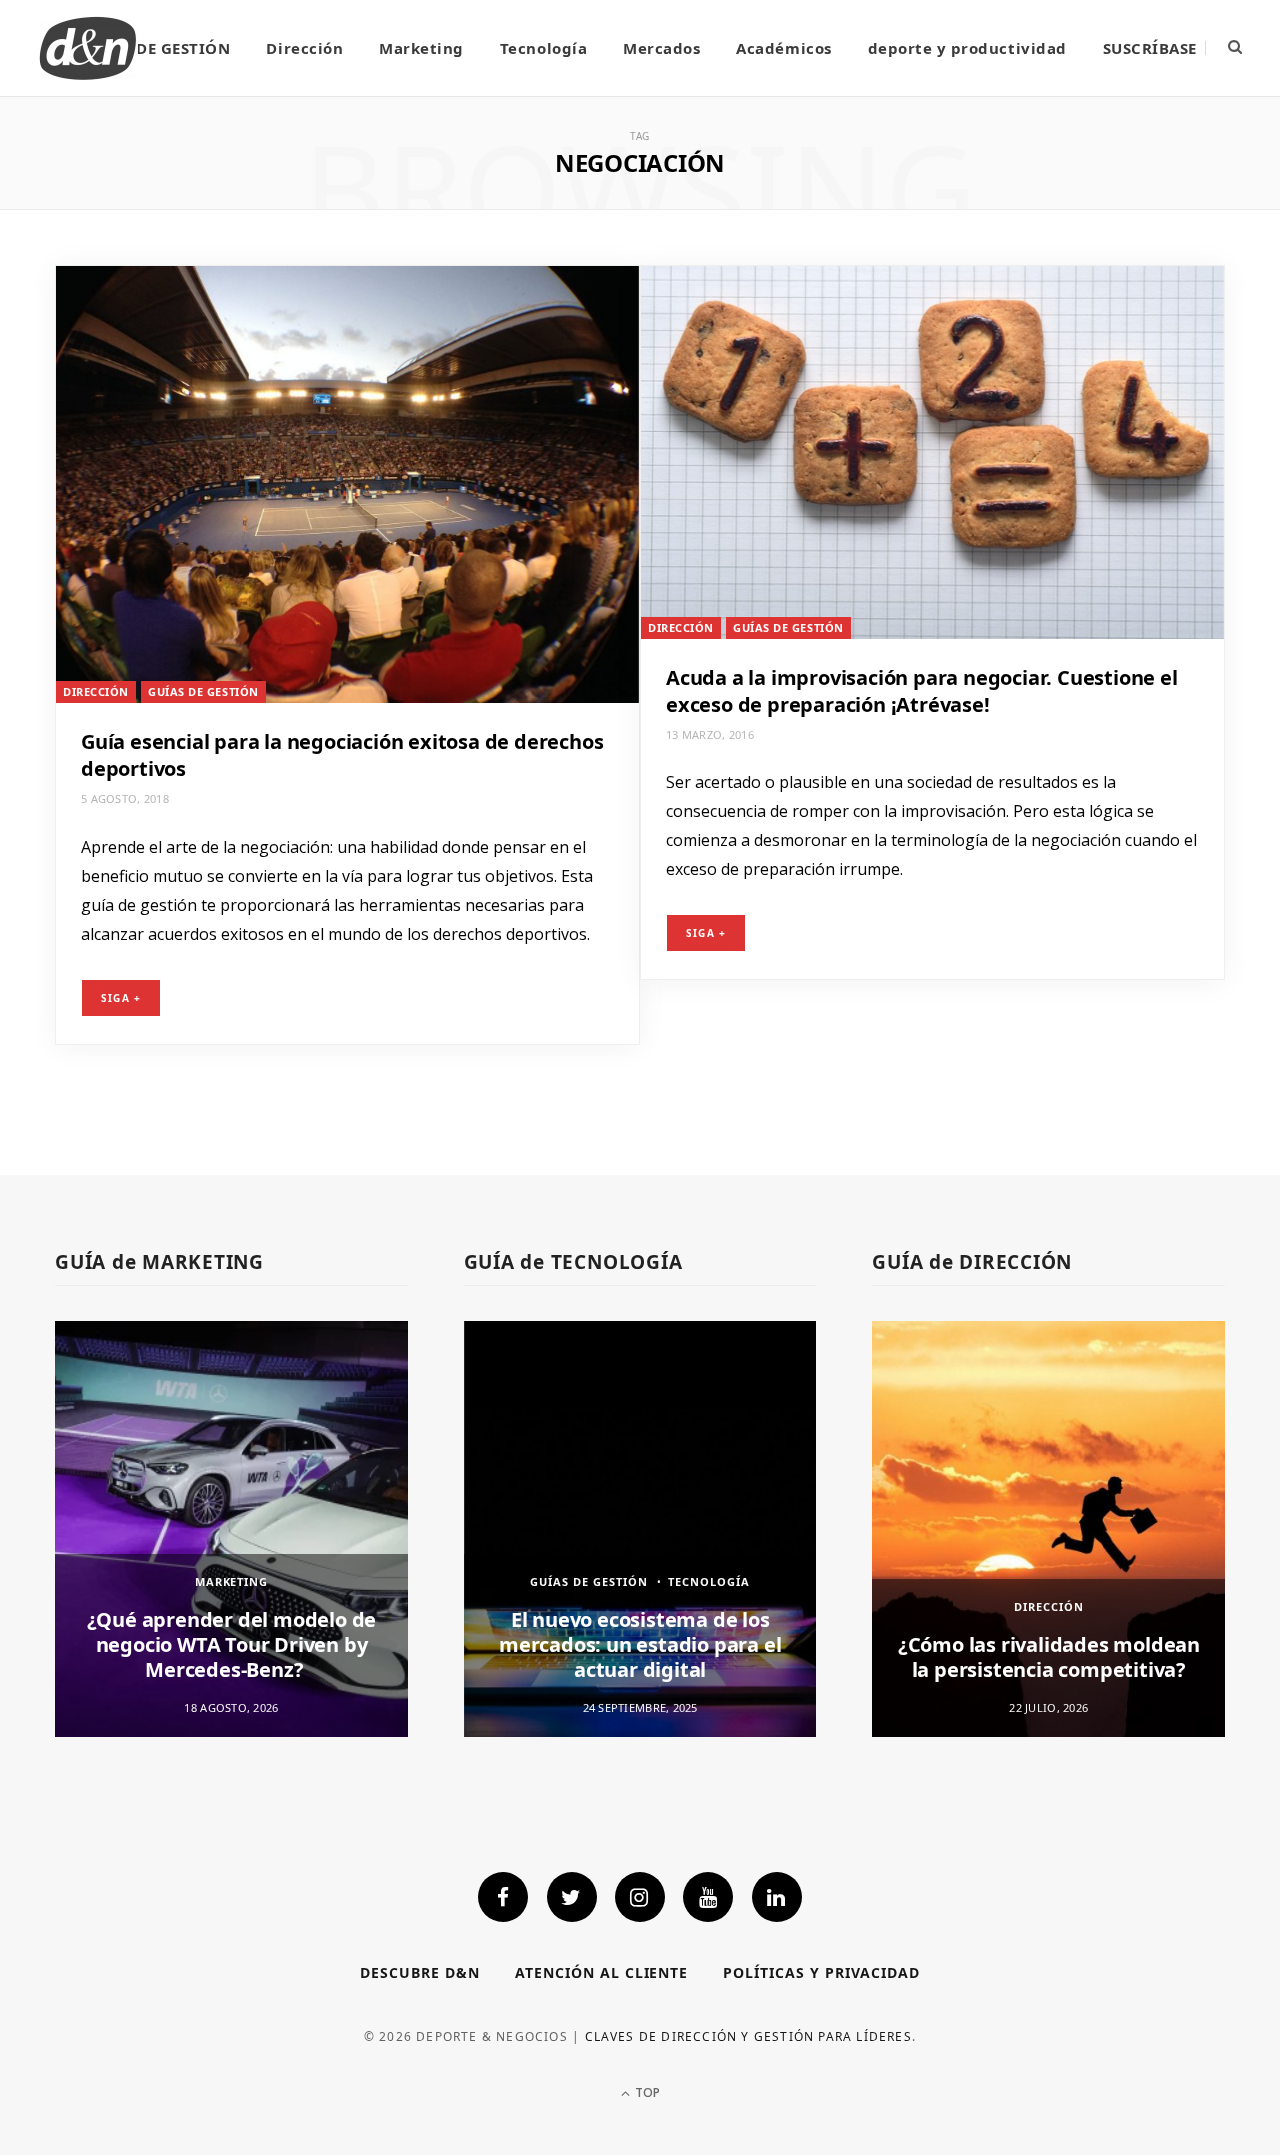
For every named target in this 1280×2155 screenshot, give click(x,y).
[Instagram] (640, 1897)
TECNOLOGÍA (709, 1581)
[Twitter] (572, 1897)
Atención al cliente (602, 1972)
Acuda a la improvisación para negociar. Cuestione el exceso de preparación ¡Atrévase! (922, 691)
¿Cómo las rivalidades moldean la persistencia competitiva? (1049, 1657)
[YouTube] (708, 1897)
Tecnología (543, 48)
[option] (231, 1528)
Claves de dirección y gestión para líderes (748, 2036)
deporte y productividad (967, 48)
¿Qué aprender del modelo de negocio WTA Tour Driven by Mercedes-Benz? (232, 1644)
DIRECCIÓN (96, 691)
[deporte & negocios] (88, 48)
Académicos (783, 48)
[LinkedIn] (777, 1897)
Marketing (421, 48)
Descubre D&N (420, 1972)
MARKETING (232, 1581)
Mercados (661, 48)
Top (646, 2092)
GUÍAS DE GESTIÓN (156, 48)
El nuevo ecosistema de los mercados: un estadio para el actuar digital (640, 1644)
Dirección (304, 48)
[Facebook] (503, 1897)
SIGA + (121, 998)
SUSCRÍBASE (1150, 48)
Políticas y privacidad (821, 1972)
